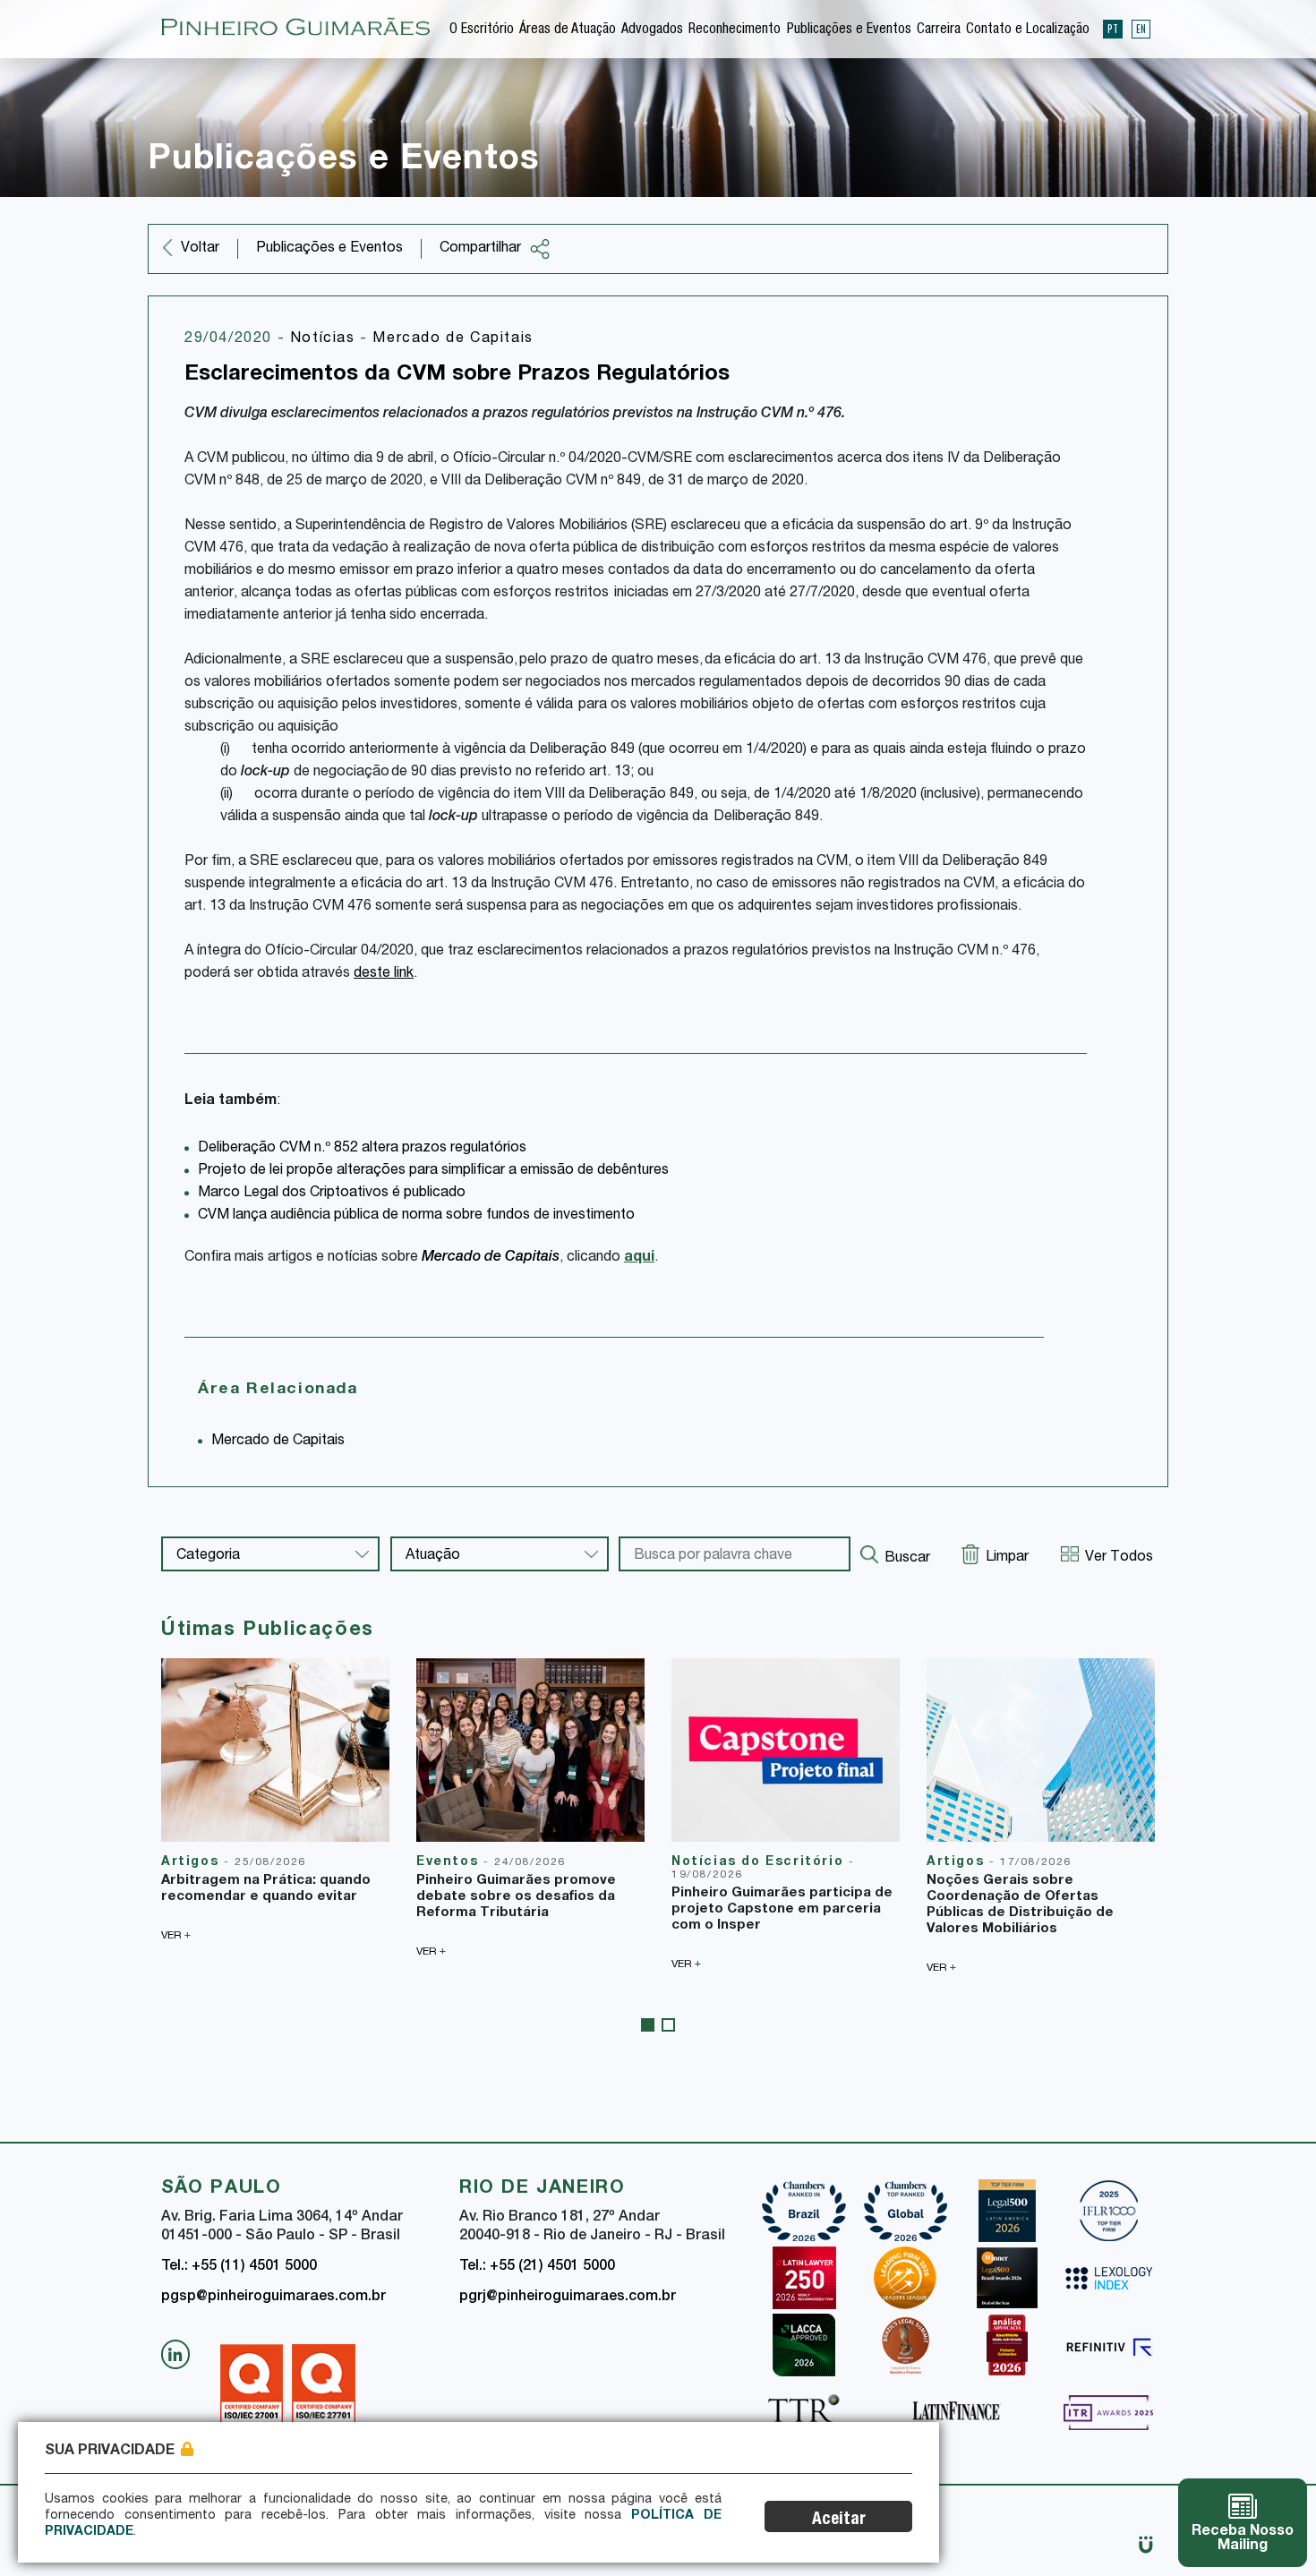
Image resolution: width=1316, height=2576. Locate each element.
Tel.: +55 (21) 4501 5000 (537, 2267)
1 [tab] (648, 2025)
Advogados (652, 30)
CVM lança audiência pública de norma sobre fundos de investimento (416, 1216)
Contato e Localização (1028, 30)
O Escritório (482, 30)
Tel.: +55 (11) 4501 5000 (239, 2267)
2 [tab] (668, 2025)
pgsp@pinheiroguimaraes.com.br (273, 2298)
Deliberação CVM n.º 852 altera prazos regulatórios (362, 1149)
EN (1141, 29)
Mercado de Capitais (453, 339)
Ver (176, 1935)
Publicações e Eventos (849, 30)
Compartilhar (480, 249)
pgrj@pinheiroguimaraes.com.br (568, 2298)
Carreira (939, 30)
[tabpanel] (275, 1800)
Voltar (200, 249)
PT (1113, 29)
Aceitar (839, 2520)
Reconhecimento (735, 30)
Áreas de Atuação (568, 30)
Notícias (325, 339)
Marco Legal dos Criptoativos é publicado (332, 1194)
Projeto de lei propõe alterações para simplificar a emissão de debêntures (433, 1171)
